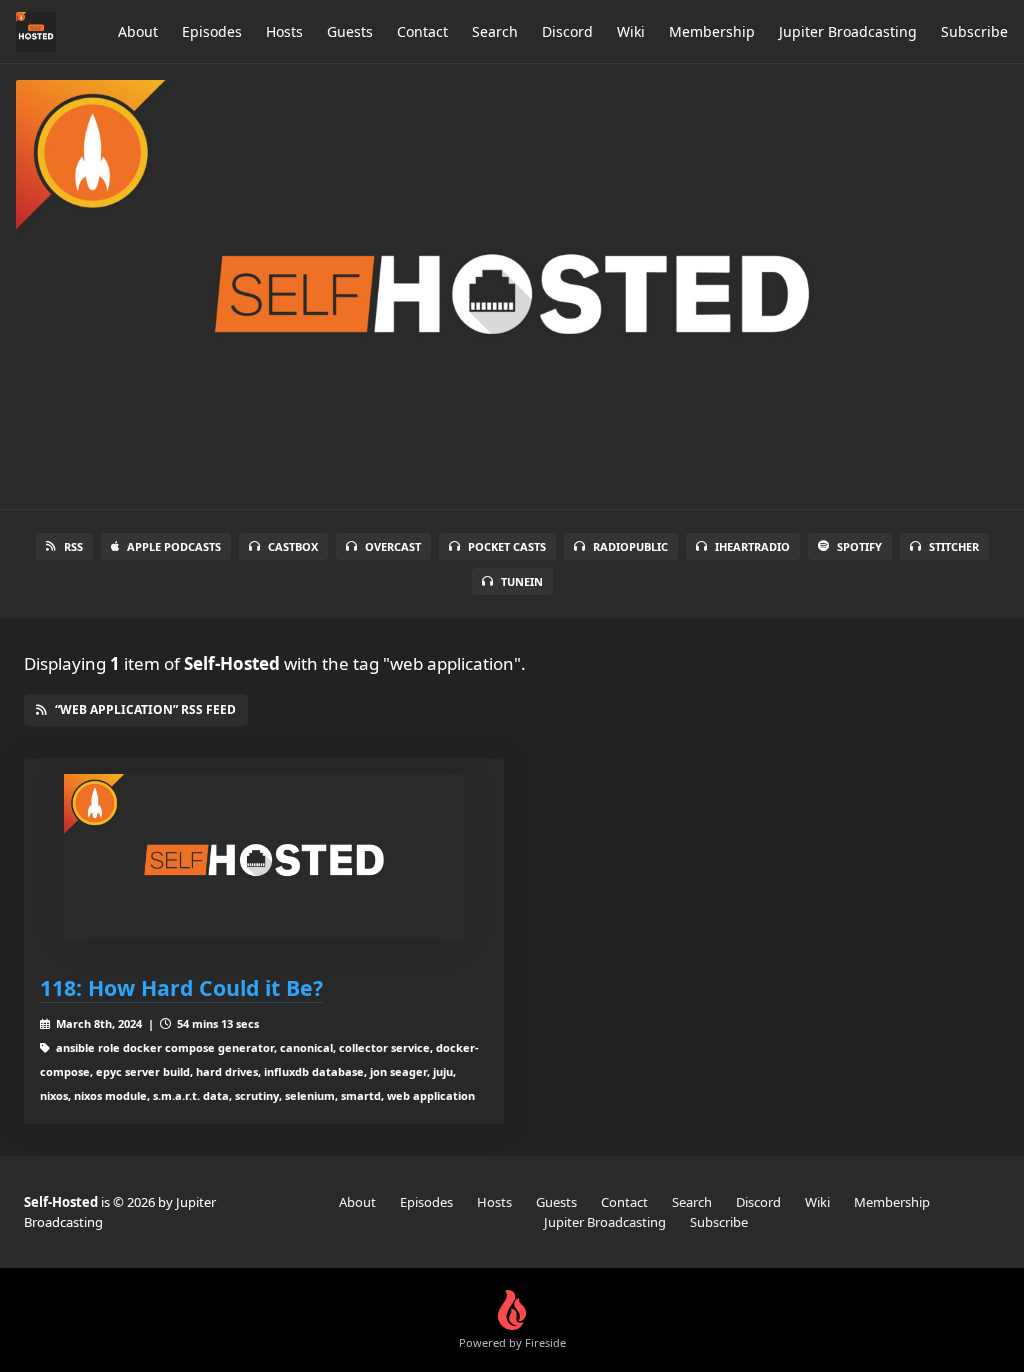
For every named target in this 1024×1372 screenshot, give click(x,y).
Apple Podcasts (174, 546)
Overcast (393, 546)
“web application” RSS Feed (145, 709)
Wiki (631, 31)
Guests (350, 31)
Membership (712, 31)
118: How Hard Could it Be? (181, 987)
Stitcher (954, 546)
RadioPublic (630, 546)
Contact (422, 31)
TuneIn (522, 581)
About (138, 31)
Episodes (212, 31)
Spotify (859, 546)
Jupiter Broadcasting (848, 31)
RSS (73, 546)
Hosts (284, 31)
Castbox (293, 546)
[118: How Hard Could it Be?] (264, 857)
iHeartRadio (752, 546)
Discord (567, 31)
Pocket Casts (507, 546)
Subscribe (974, 31)
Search (495, 31)
